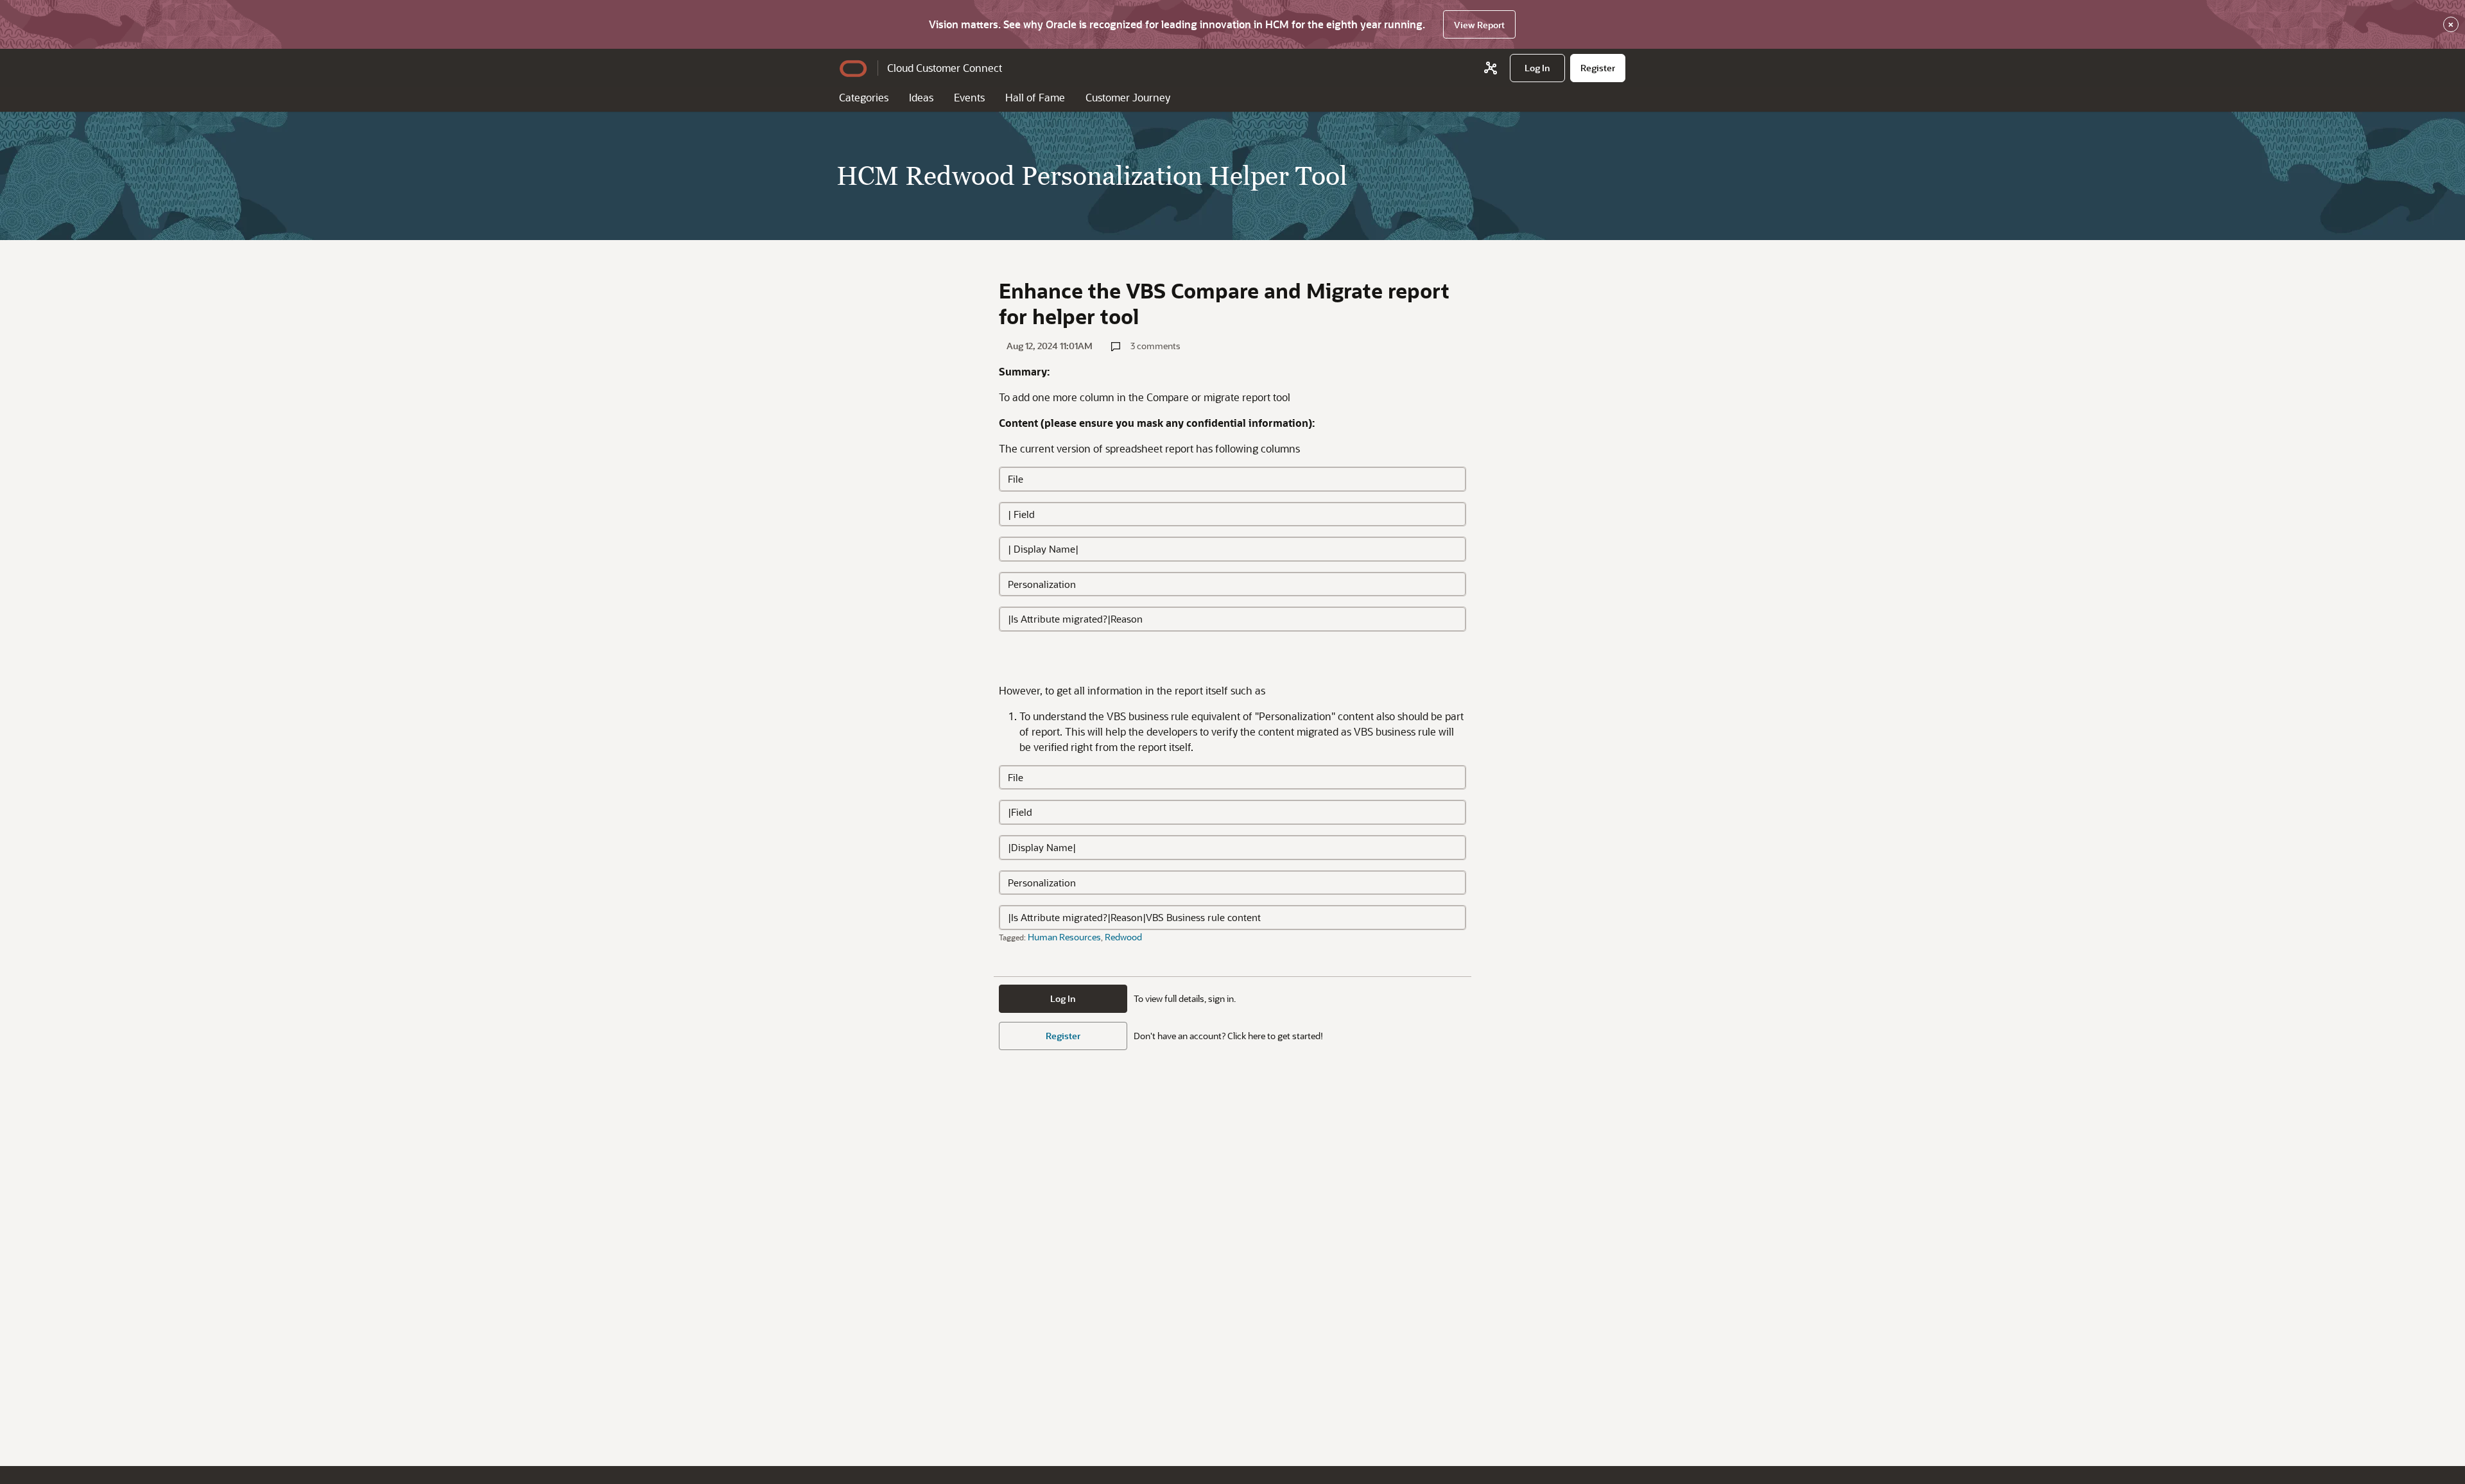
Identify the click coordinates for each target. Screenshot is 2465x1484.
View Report (1479, 25)
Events (969, 97)
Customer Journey (1128, 97)
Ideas (921, 97)
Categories (864, 97)
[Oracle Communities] (1491, 68)
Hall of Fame (1035, 97)
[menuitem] (1537, 68)
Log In (1063, 998)
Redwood (1123, 937)
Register (1063, 1036)
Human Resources (1064, 937)
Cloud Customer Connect (945, 68)
